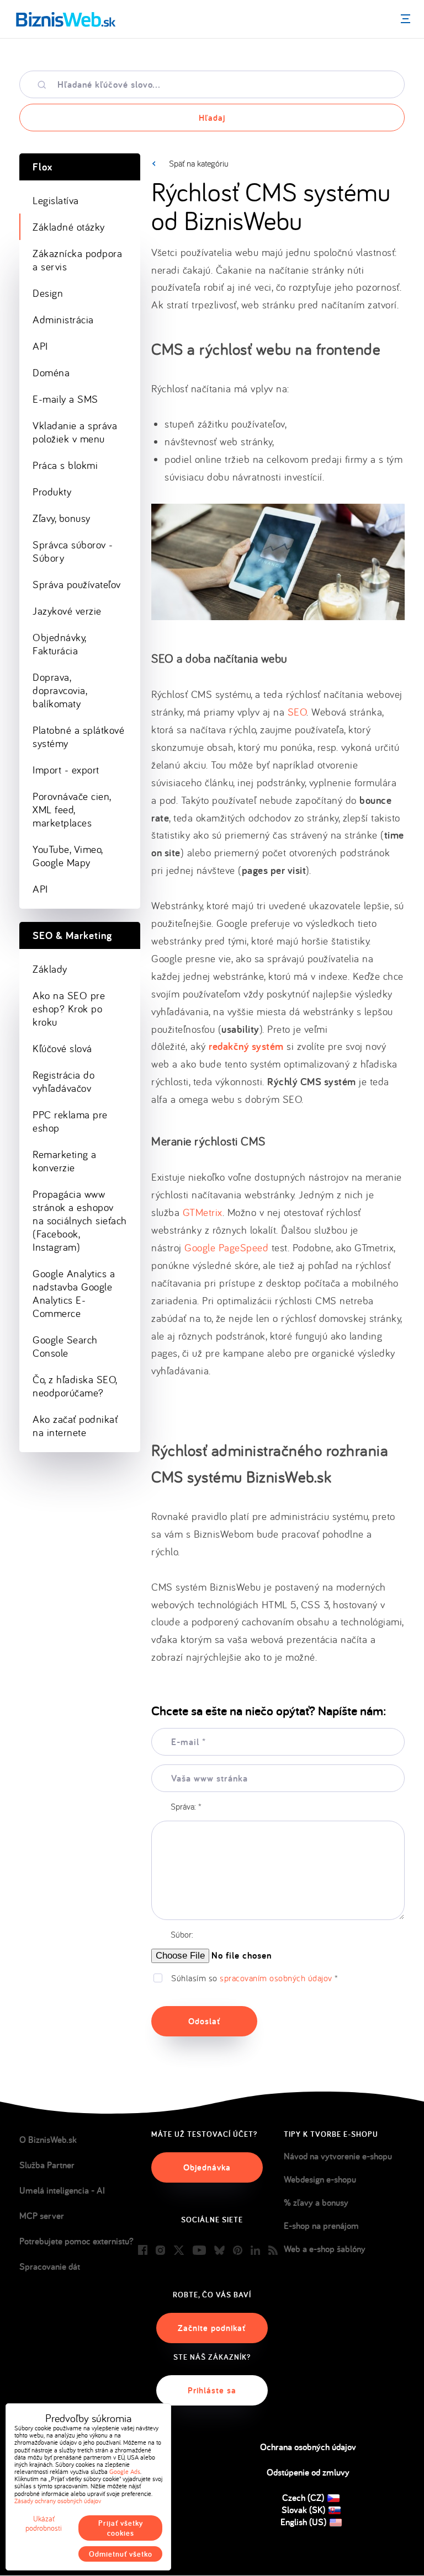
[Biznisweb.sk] (66, 19)
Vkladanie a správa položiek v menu (75, 432)
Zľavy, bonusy (62, 518)
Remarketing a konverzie (65, 1161)
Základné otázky (69, 227)
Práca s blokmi (65, 465)
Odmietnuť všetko (121, 2554)
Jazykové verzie (67, 611)
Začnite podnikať (212, 2328)
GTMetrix (203, 1212)
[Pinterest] (238, 2251)
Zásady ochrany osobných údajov (58, 2501)
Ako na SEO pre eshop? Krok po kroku (69, 1009)
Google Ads (125, 2471)
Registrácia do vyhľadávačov (63, 1081)
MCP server (42, 2216)
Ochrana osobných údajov (308, 2447)
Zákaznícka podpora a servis (77, 260)
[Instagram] (160, 2251)
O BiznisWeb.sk (48, 2140)
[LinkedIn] (255, 2251)
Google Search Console (65, 1346)
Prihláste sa (212, 2390)
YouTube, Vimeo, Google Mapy (68, 856)
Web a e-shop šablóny (325, 2249)
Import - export (66, 770)
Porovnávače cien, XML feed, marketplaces (72, 809)
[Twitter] (179, 2251)
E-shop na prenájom (321, 2226)
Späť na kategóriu (199, 163)
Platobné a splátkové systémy (78, 737)
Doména (51, 372)
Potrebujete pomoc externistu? (76, 2241)
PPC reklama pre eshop (70, 1121)
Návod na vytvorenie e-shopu (338, 2156)
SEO (297, 712)
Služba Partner (47, 2165)
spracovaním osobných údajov (276, 1978)
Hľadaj (212, 118)
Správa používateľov (77, 584)
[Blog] (273, 2251)
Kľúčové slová (62, 1048)
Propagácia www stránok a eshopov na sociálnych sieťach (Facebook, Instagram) (80, 1220)
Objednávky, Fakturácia (60, 644)
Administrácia (63, 319)
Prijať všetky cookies (121, 2528)
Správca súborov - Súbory (73, 551)
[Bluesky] (219, 2251)
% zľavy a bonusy (316, 2202)
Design (48, 293)
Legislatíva (56, 200)
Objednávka (207, 2167)
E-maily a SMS (65, 399)
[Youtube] (199, 2251)
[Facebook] (143, 2251)
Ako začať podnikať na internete (75, 1426)
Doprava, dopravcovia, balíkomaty (60, 690)
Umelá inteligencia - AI (62, 2190)
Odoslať (204, 2021)
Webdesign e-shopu (320, 2179)
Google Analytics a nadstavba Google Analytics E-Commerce (74, 1293)
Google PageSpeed (226, 1247)
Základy (50, 969)
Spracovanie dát (50, 2266)
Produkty (52, 492)
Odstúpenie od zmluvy (308, 2472)
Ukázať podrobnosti (44, 2524)
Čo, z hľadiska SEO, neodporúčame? (75, 1386)
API (40, 346)
